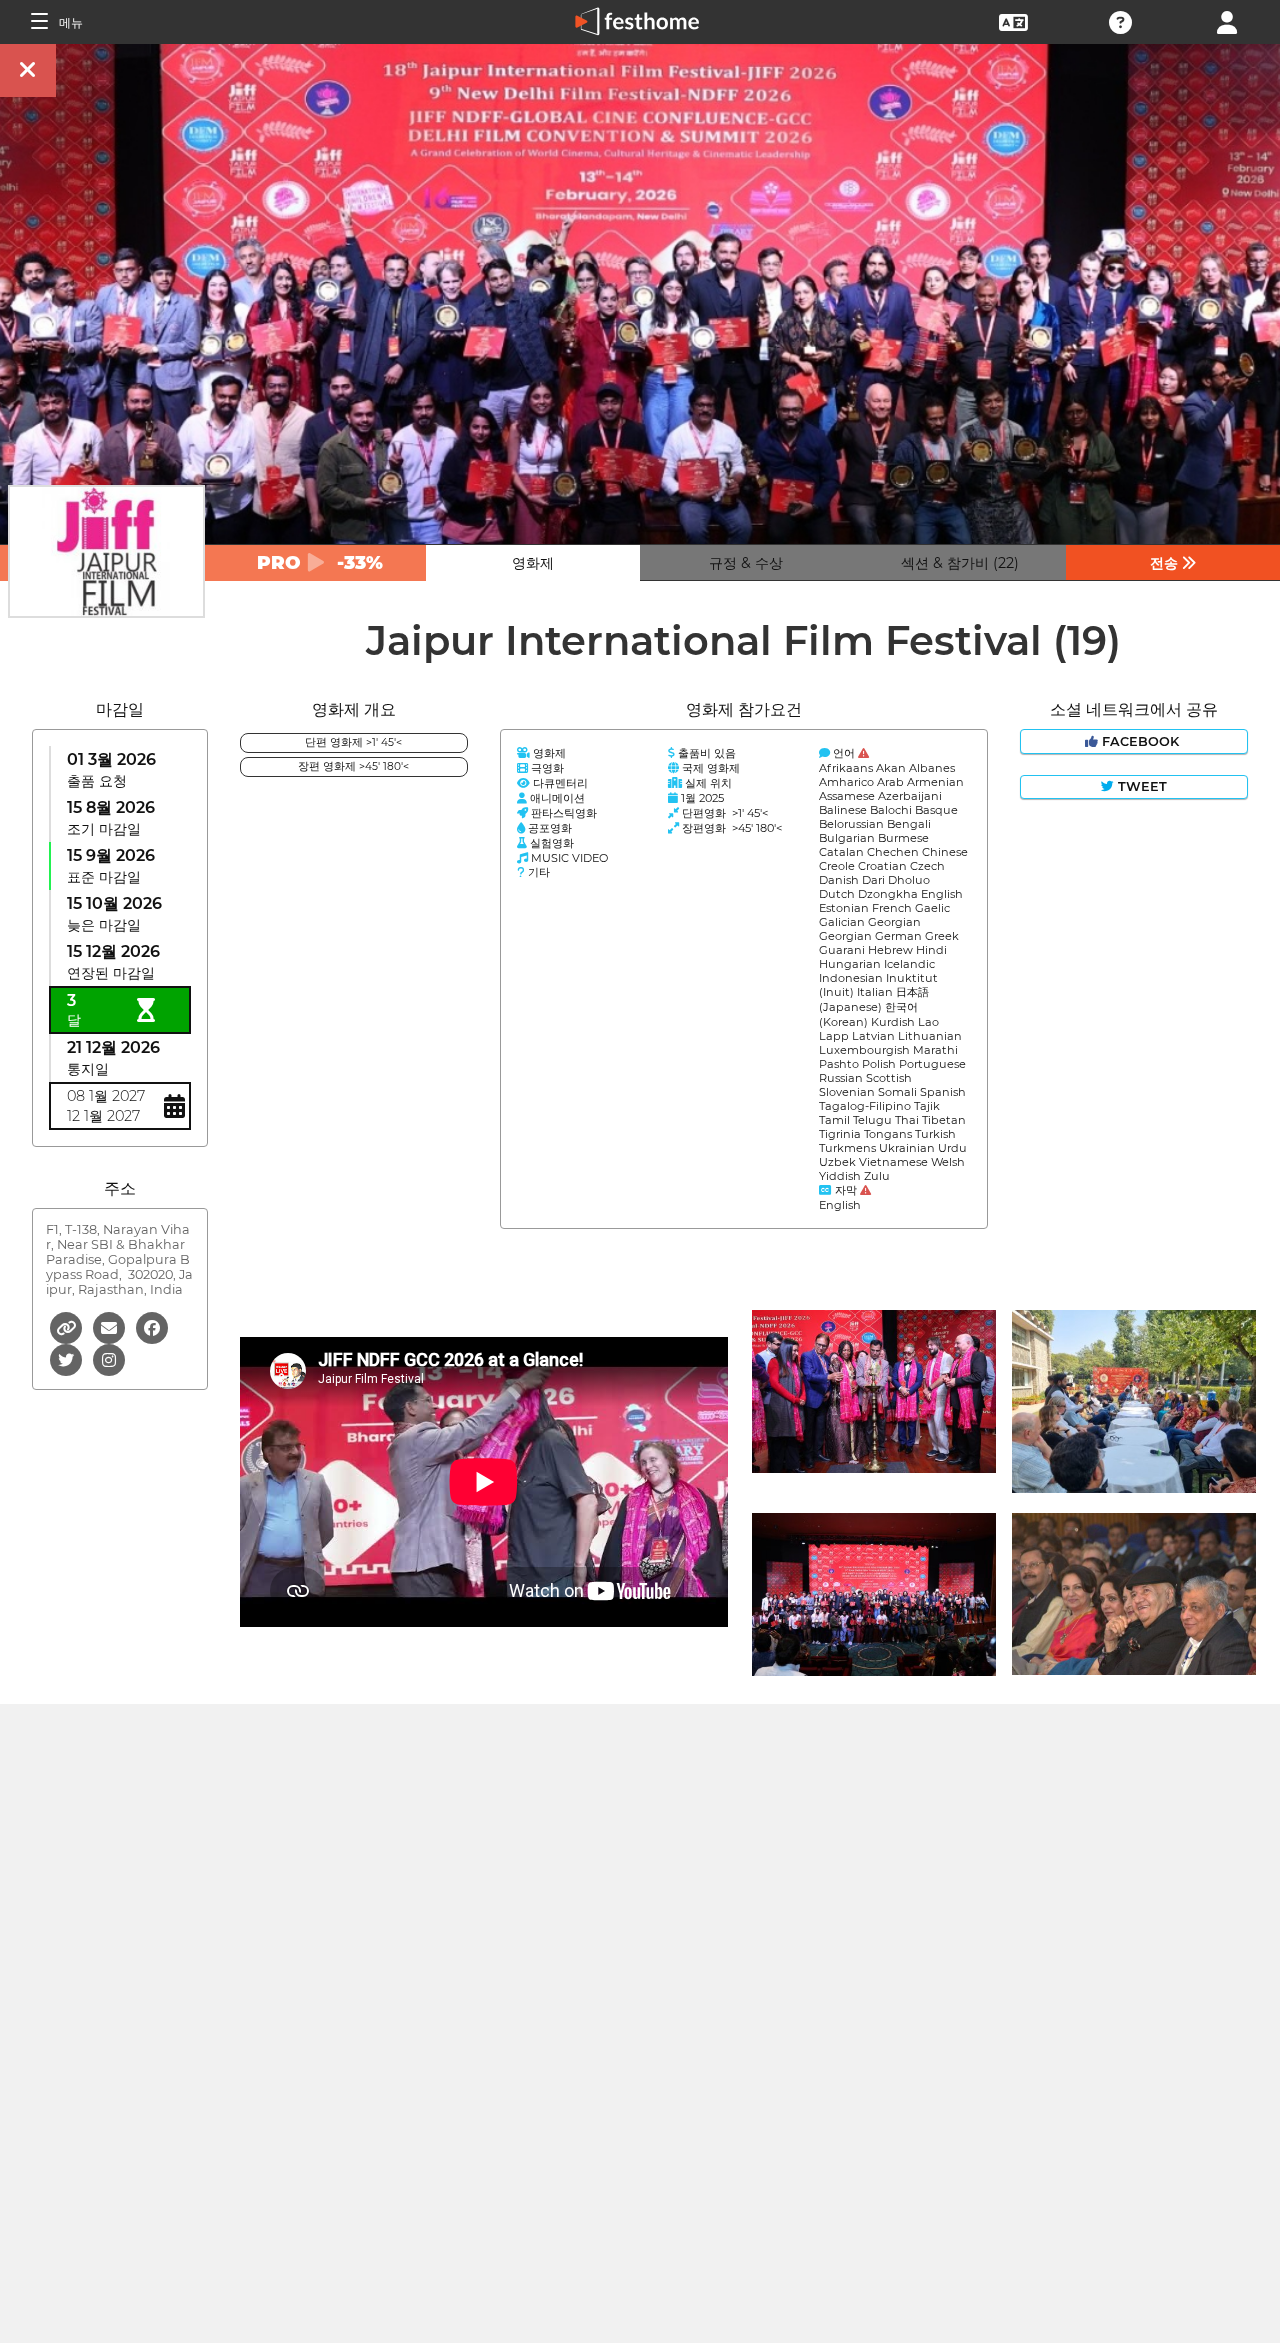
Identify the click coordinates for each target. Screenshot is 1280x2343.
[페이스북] (152, 1326)
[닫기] (28, 70)
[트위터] (67, 1358)
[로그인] (1227, 20)
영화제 (533, 563)
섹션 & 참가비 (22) (960, 563)
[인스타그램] (109, 1358)
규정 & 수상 (746, 563)
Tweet (1140, 786)
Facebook (1140, 741)
